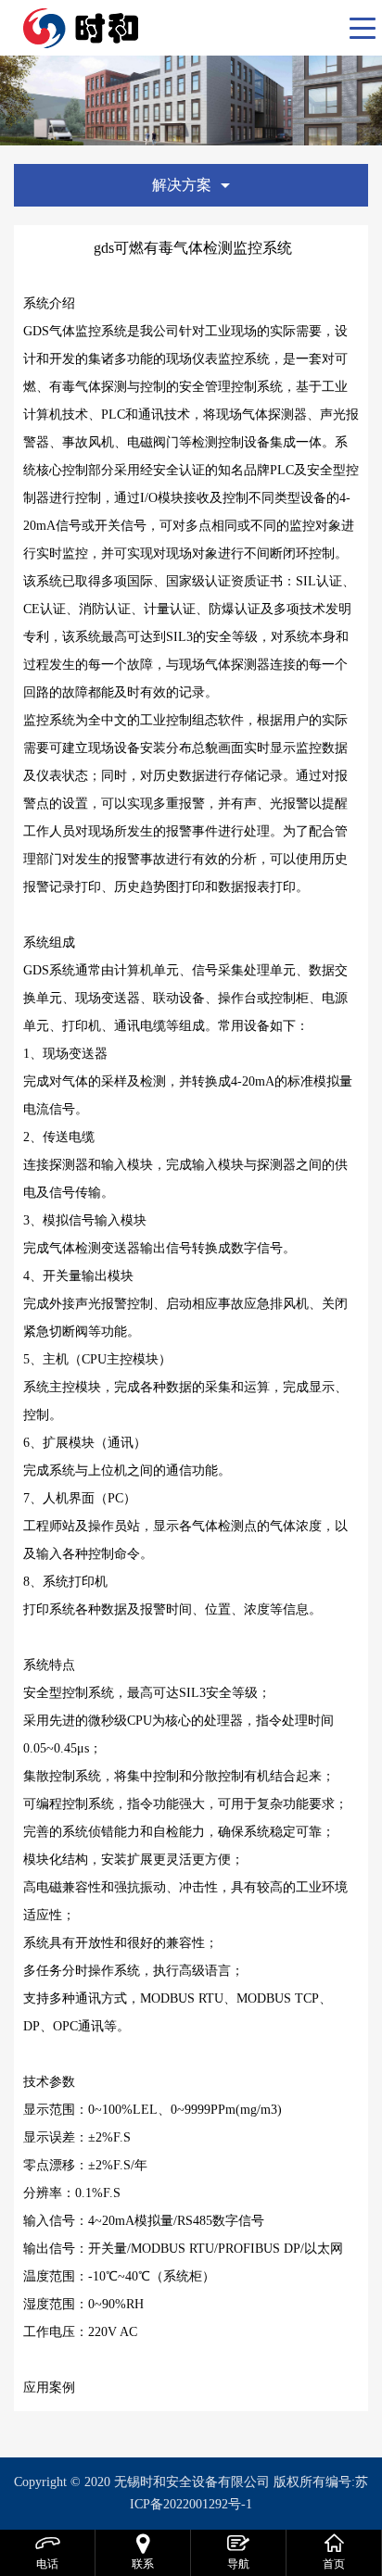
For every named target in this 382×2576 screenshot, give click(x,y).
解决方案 (182, 185)
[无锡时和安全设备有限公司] (129, 28)
